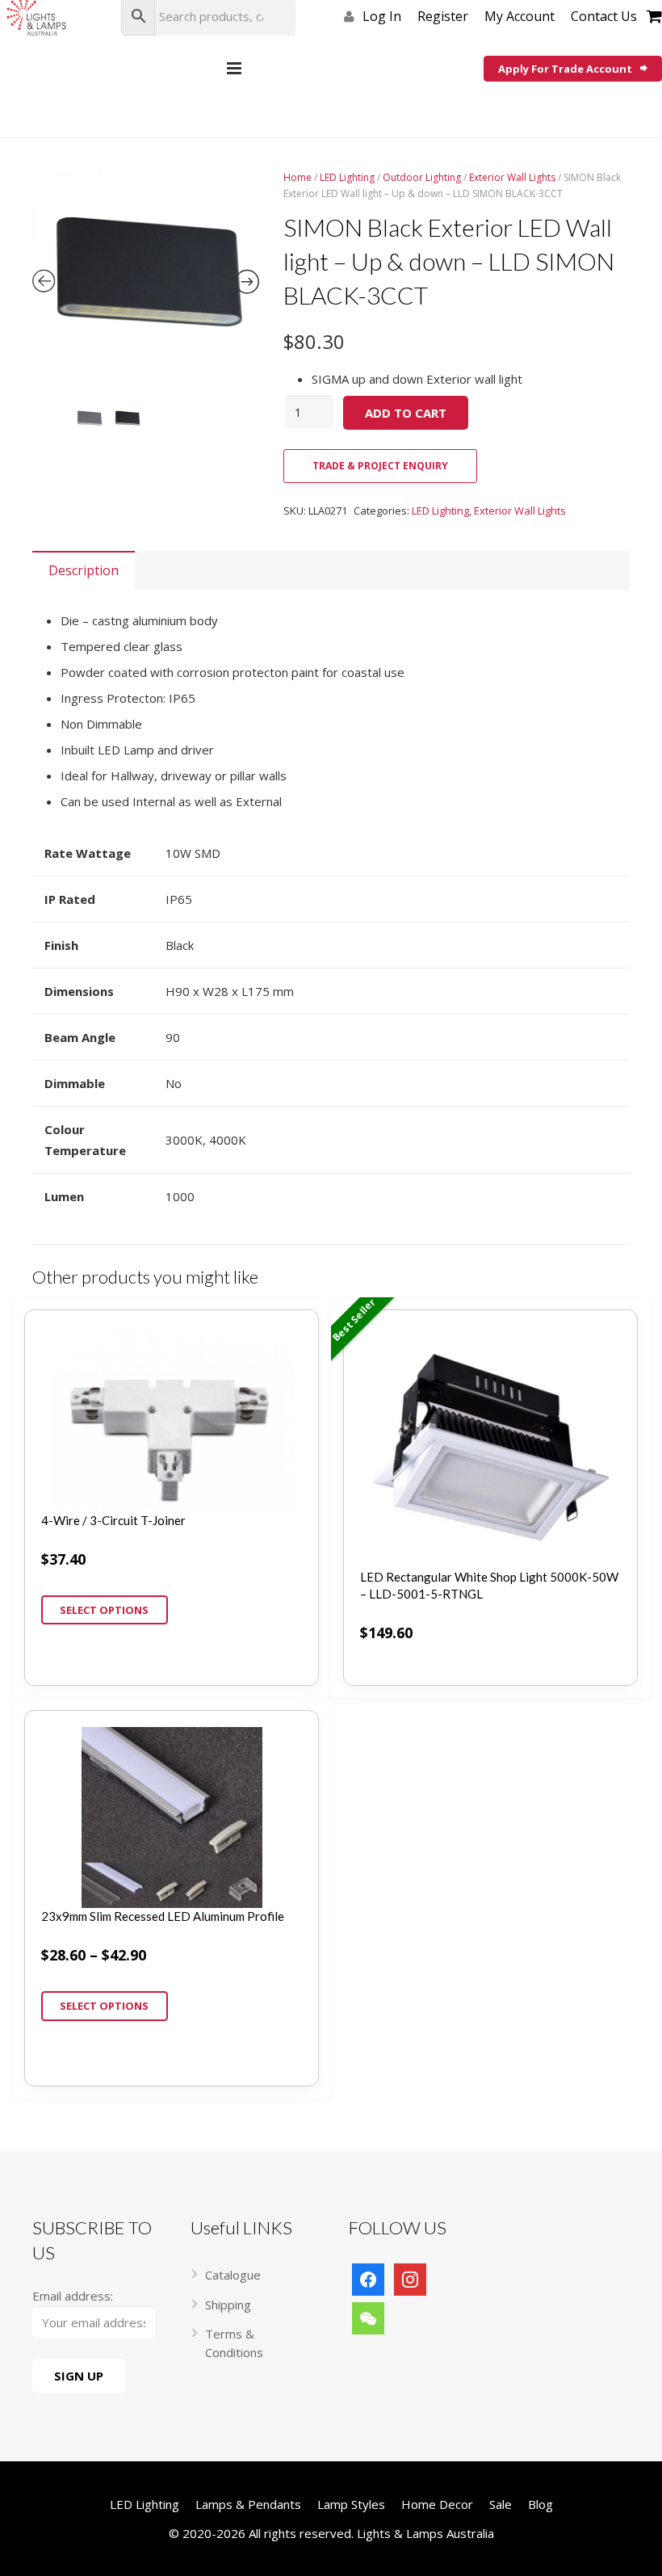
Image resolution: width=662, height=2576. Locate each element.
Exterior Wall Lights (512, 177)
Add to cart (406, 413)
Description (84, 570)
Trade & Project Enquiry (380, 466)
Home (297, 177)
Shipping (228, 2305)
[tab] (84, 570)
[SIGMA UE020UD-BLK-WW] (146, 283)
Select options (104, 1610)
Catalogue (233, 2275)
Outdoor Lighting (422, 177)
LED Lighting (347, 177)
